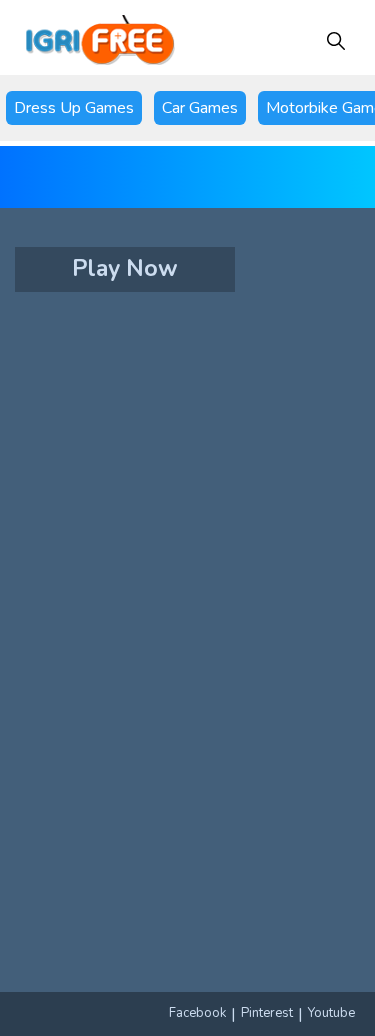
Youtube (331, 1013)
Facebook (197, 1013)
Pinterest (267, 1013)
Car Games (200, 108)
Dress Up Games (74, 108)
